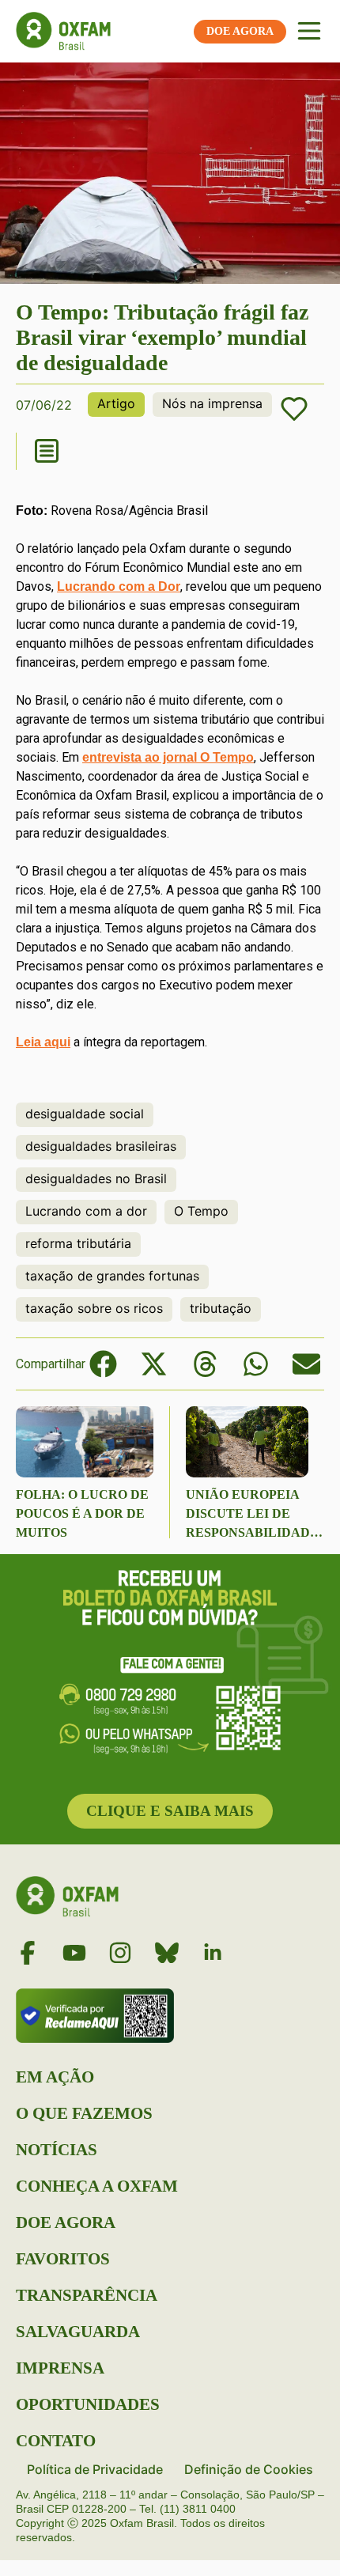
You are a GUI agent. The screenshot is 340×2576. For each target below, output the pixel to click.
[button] (103, 1364)
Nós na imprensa (212, 403)
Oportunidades (88, 2404)
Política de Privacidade (95, 2469)
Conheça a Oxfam (97, 2186)
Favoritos (63, 2259)
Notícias (57, 2150)
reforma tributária (78, 1243)
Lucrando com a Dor (119, 586)
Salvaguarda (78, 2332)
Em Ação (55, 2077)
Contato (56, 2441)
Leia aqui (43, 1042)
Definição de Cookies (249, 2469)
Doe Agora (66, 2222)
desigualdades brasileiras (101, 1146)
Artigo (116, 403)
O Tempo (201, 1211)
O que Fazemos (84, 2113)
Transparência (87, 2295)
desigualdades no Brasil (96, 1178)
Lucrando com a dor (86, 1211)
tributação (221, 1308)
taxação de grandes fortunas (112, 1276)
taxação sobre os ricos (94, 1308)
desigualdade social (85, 1114)
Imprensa (60, 2368)
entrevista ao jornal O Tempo (168, 757)
